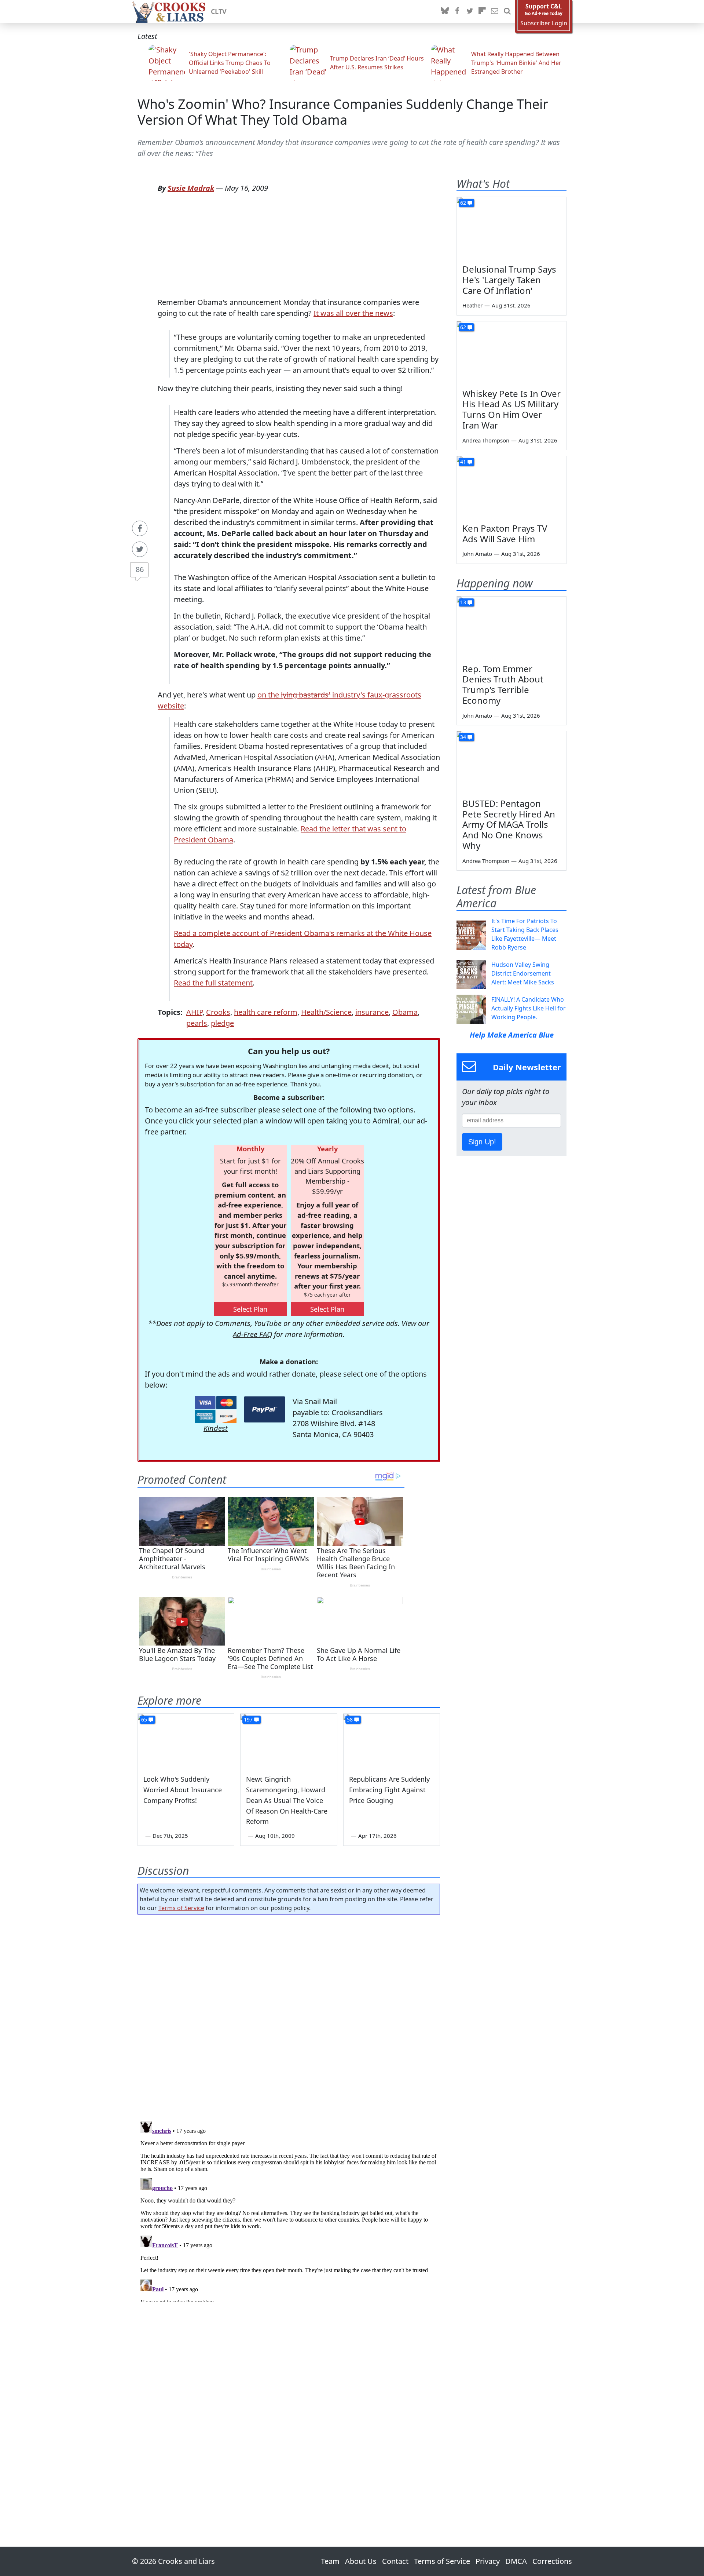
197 (248, 1719)
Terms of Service (181, 1908)
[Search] (507, 11)
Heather (472, 305)
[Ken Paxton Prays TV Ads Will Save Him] (511, 487)
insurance (372, 1012)
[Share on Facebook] (140, 528)
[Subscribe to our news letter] (495, 11)
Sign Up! (482, 1142)
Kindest (216, 1428)
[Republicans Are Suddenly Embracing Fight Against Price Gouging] (392, 1741)
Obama (405, 1012)
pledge (222, 1023)
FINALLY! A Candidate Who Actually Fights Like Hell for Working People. (529, 1008)
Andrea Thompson (486, 440)
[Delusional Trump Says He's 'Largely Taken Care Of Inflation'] (511, 228)
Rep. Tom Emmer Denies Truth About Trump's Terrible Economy (503, 684)
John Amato (477, 554)
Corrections (552, 2561)
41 (463, 462)
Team (330, 2561)
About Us (361, 2561)
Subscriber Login (544, 23)
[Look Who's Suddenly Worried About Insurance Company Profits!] (186, 1741)
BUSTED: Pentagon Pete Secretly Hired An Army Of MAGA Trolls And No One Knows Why (509, 824)
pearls (197, 1023)
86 (140, 569)
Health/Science (326, 1012)
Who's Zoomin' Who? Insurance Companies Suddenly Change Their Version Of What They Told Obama (343, 112)
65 (144, 1719)
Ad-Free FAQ (252, 1334)
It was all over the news (353, 313)
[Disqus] (289, 2210)
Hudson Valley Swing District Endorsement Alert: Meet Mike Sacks (523, 973)
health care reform (266, 1012)
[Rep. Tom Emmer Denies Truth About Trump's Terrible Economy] (511, 627)
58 (350, 1719)
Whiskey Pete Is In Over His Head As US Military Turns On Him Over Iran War (511, 409)
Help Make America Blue (512, 1035)
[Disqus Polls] (289, 2015)
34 (463, 737)
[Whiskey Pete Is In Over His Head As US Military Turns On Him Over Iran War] (511, 352)
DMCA (516, 2561)
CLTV (219, 11)
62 (463, 203)
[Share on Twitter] (140, 549)
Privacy (488, 2561)
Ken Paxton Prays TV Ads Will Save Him (505, 533)
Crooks (218, 1012)
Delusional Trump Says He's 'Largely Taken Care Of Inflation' (509, 280)
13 (463, 602)
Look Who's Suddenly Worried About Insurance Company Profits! (183, 1790)
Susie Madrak (191, 188)
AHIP (194, 1012)
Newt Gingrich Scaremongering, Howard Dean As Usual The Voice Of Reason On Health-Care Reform (287, 1800)
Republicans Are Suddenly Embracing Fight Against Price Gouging (389, 1790)
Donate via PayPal (265, 1409)
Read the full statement (213, 983)
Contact (395, 2561)
